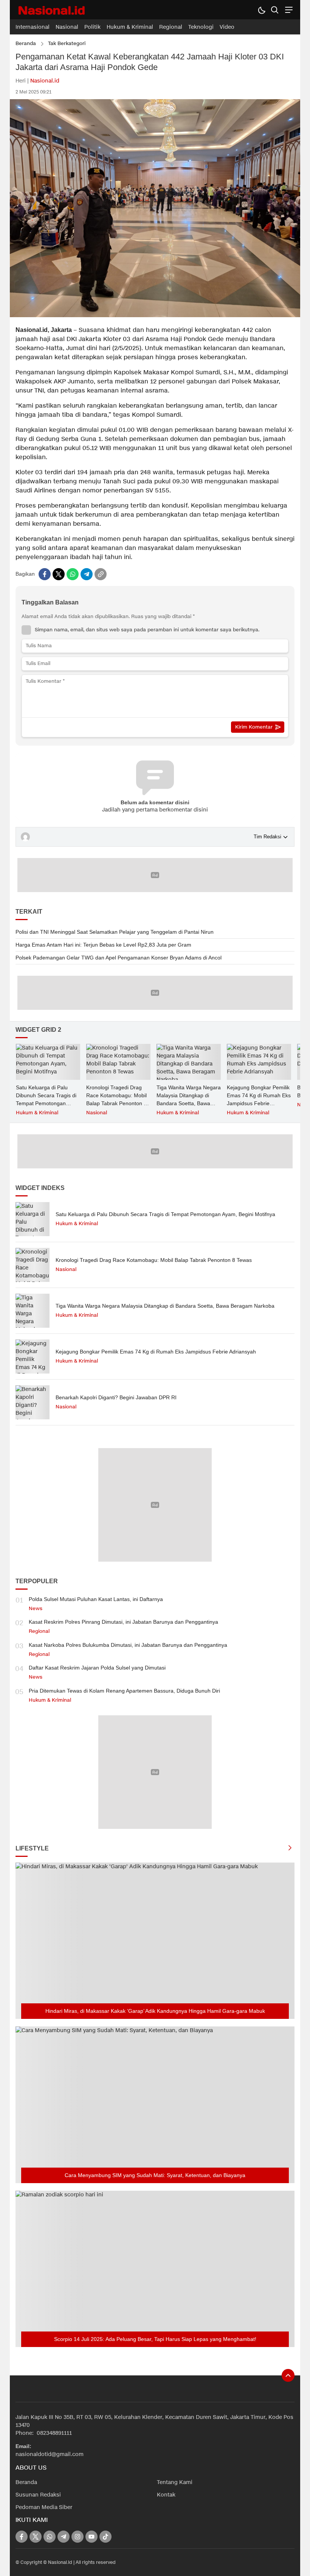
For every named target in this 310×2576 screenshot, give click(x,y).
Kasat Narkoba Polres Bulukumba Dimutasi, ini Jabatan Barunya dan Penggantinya (128, 1645)
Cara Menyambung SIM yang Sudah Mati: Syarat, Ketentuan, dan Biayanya (155, 2175)
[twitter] (59, 574)
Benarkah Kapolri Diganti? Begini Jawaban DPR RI (116, 1397)
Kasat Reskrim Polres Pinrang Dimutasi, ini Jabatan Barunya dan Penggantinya (123, 1622)
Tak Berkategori (67, 44)
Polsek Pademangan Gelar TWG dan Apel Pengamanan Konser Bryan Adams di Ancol (119, 958)
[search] (275, 10)
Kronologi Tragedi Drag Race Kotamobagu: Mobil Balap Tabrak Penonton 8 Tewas (116, 1099)
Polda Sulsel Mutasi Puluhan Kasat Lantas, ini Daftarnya (96, 1599)
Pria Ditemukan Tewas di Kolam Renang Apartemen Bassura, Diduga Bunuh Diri (124, 1691)
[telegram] (87, 574)
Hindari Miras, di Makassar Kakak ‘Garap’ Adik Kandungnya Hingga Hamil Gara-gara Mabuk (155, 2011)
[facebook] (45, 574)
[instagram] (77, 2537)
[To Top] (288, 2375)
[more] (290, 1849)
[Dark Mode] (261, 10)
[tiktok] (105, 2537)
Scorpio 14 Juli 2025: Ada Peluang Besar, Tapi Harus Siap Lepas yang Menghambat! (155, 2339)
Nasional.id (45, 81)
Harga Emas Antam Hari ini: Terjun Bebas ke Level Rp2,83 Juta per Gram (103, 945)
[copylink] (101, 574)
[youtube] (91, 2537)
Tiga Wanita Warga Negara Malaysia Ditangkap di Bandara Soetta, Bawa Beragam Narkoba (189, 1099)
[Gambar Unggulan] (155, 315)
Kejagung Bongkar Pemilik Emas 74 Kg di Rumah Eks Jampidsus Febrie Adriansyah (259, 1099)
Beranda (26, 44)
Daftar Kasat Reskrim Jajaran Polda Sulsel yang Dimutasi (97, 1668)
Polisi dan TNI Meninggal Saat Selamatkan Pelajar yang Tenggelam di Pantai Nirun (115, 932)
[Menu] (288, 10)
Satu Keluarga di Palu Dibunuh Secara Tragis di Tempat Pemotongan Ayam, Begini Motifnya (46, 1099)
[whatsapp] (73, 574)
